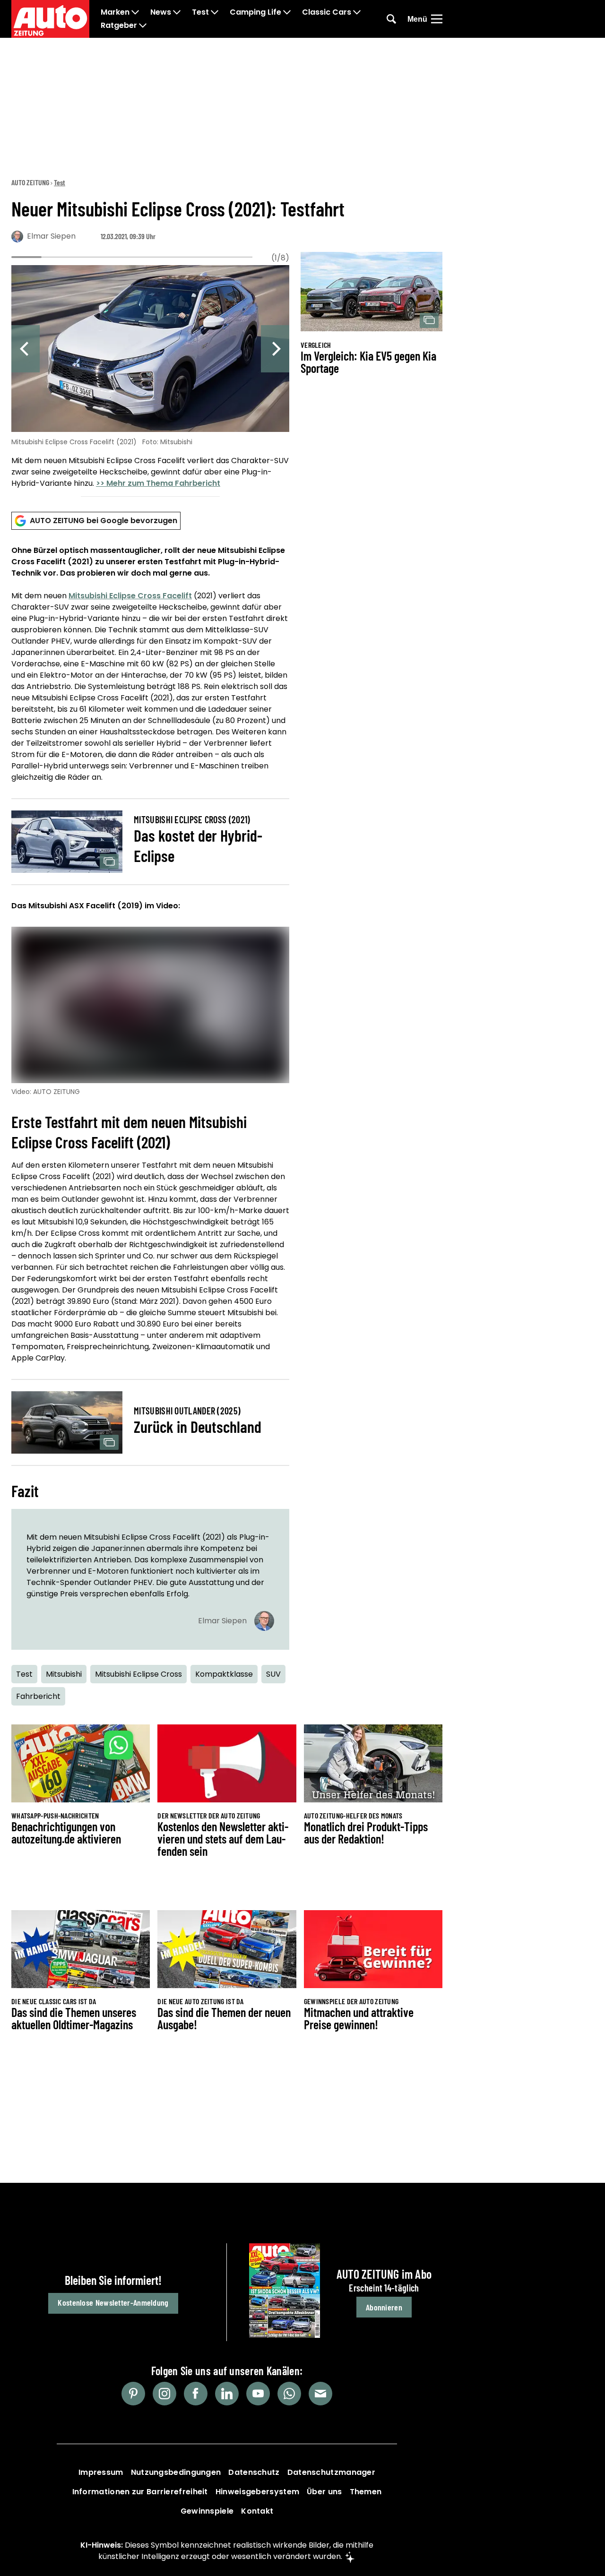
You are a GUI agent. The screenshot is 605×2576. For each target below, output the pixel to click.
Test (200, 12)
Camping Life (255, 12)
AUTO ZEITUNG (30, 182)
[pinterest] (133, 2394)
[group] (150, 378)
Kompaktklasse (224, 1674)
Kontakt (257, 2511)
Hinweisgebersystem (257, 2492)
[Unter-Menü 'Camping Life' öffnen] (287, 12)
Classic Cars (327, 12)
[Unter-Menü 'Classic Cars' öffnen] (357, 12)
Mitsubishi (64, 1674)
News (161, 12)
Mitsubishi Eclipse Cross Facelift (130, 596)
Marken (115, 12)
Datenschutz (254, 2472)
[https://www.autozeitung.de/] (50, 19)
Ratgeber (119, 26)
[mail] (320, 2394)
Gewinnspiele (207, 2511)
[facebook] (196, 2394)
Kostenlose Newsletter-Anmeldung (113, 2302)
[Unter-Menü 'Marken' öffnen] (135, 12)
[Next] (275, 349)
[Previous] (26, 349)
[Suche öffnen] (391, 19)
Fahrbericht (38, 1696)
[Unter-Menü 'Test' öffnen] (215, 12)
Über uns (324, 2492)
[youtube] (258, 2394)
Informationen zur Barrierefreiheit (140, 2492)
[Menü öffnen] (437, 19)
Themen (366, 2492)
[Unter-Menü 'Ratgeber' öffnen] (143, 26)
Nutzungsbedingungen (176, 2472)
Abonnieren (384, 2307)
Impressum (101, 2472)
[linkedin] (227, 2394)
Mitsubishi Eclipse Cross (138, 1674)
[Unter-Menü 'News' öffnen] (177, 12)
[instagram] (164, 2394)
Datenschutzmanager (331, 2472)
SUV (273, 1674)
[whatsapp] (289, 2394)
